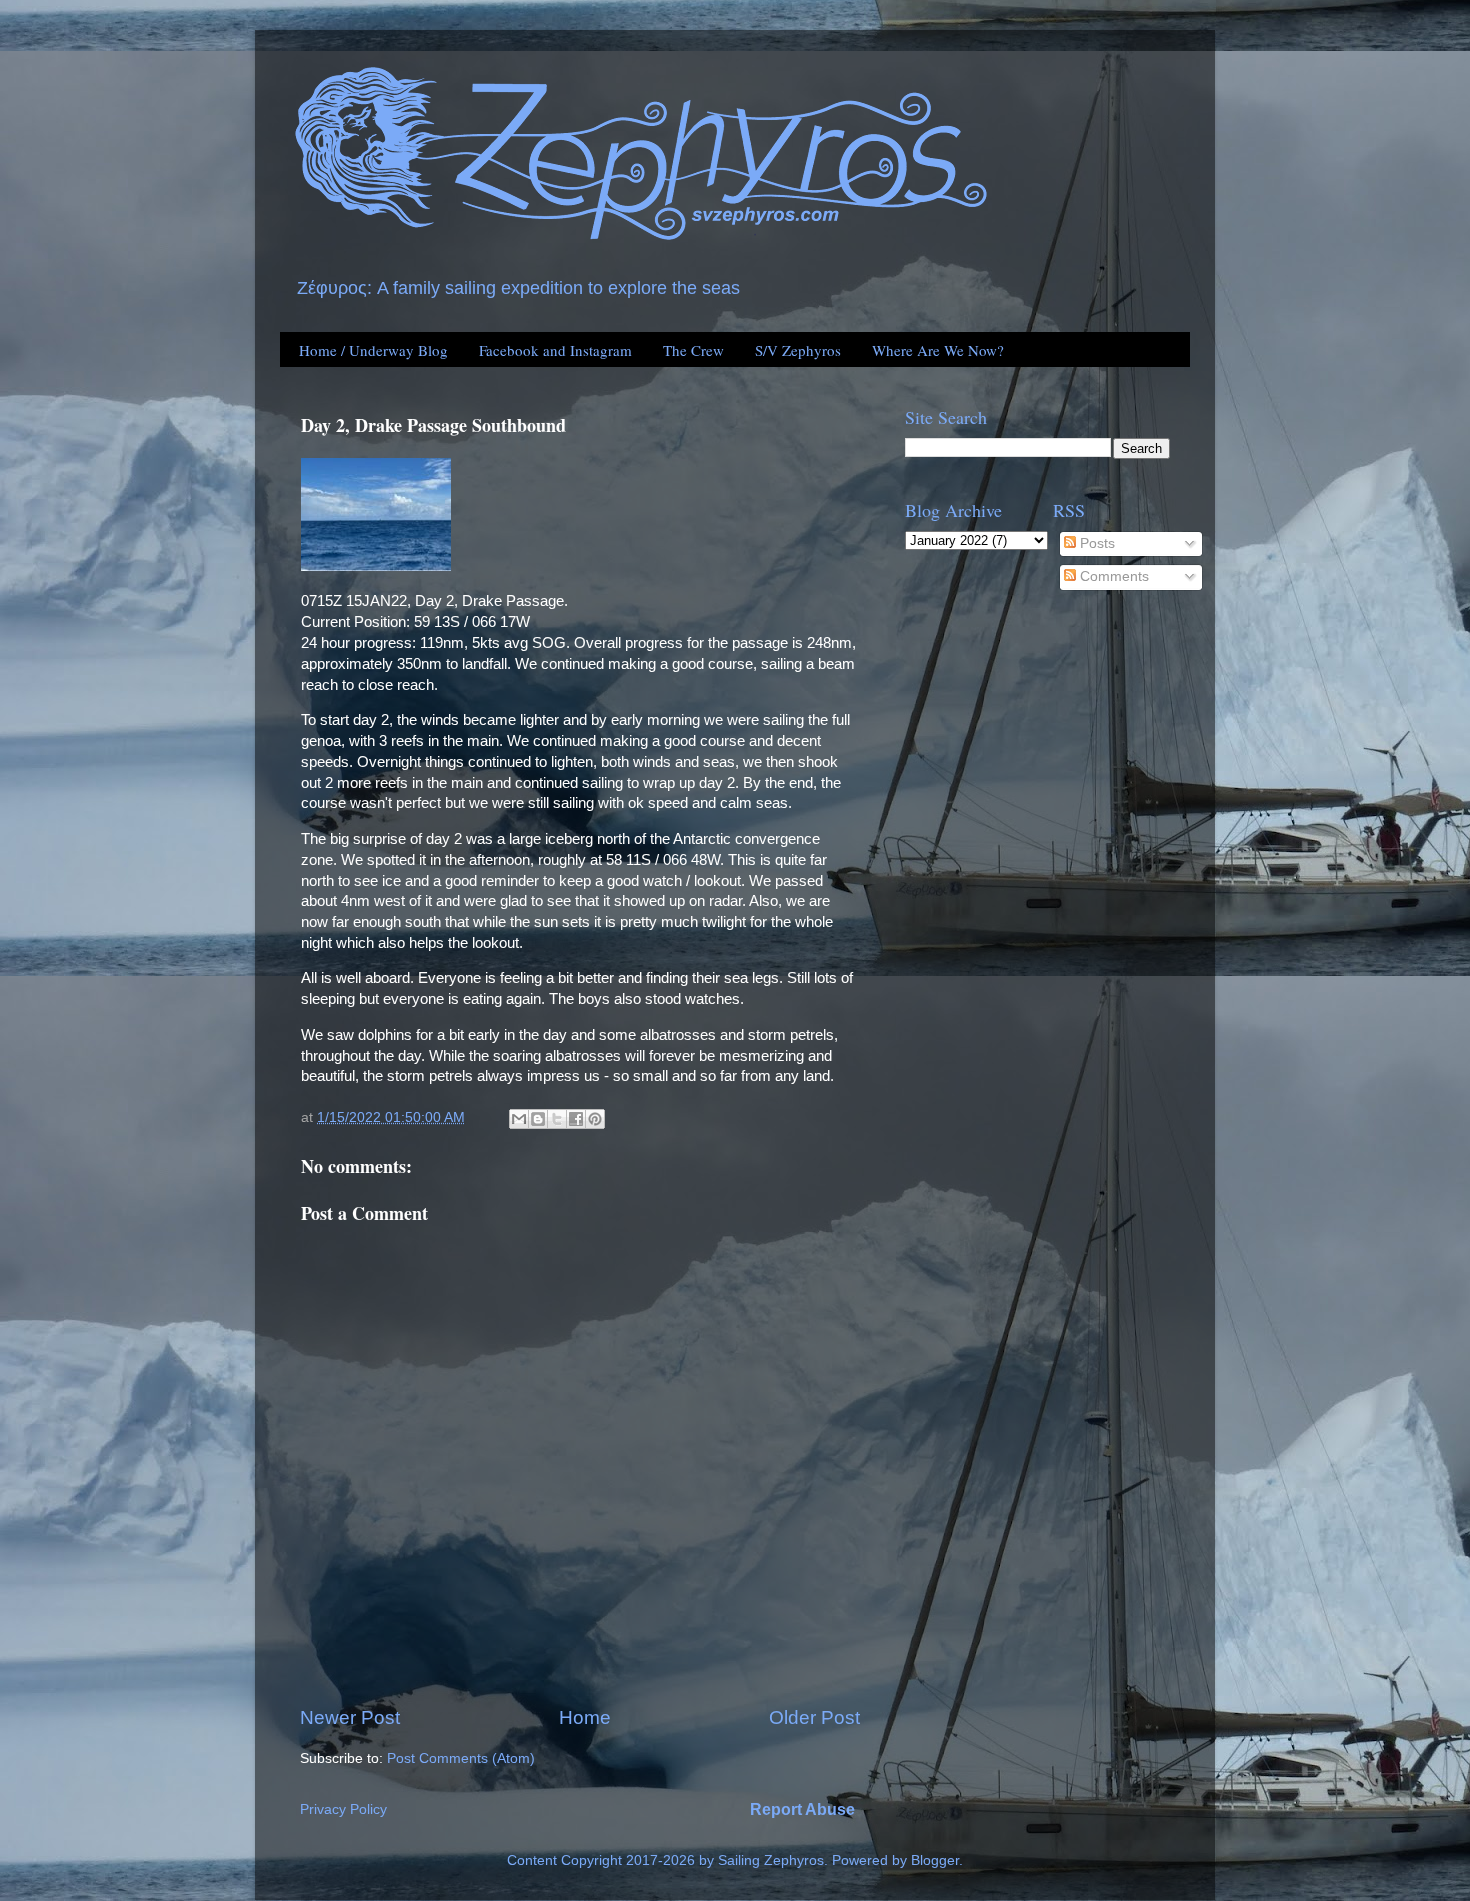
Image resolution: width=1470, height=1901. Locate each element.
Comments (1112, 576)
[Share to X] (557, 1119)
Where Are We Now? (938, 350)
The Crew (693, 350)
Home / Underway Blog (373, 350)
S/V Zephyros (798, 350)
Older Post (814, 1717)
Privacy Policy (343, 1809)
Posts (1095, 543)
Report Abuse (802, 1809)
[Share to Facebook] (576, 1119)
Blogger (935, 1860)
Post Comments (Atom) (461, 1758)
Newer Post (350, 1717)
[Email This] (519, 1119)
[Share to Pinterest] (595, 1119)
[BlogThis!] (538, 1119)
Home (585, 1717)
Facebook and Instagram (555, 350)
